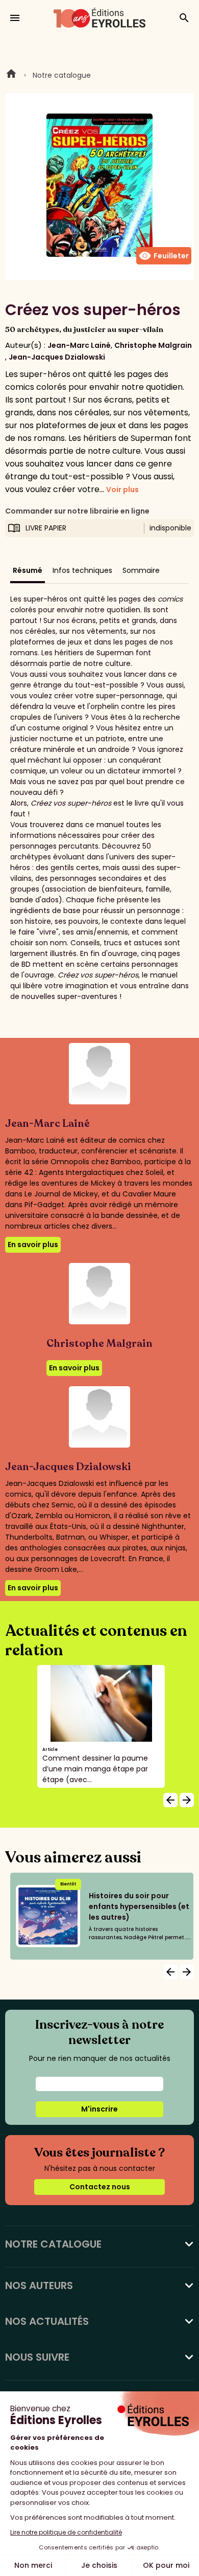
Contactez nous (100, 2187)
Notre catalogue (62, 75)
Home (11, 75)
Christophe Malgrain (153, 345)
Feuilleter (164, 256)
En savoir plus (33, 1245)
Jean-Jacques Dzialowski (57, 357)
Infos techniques (82, 570)
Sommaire (141, 570)
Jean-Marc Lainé (79, 345)
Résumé (28, 570)
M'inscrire (99, 2109)
